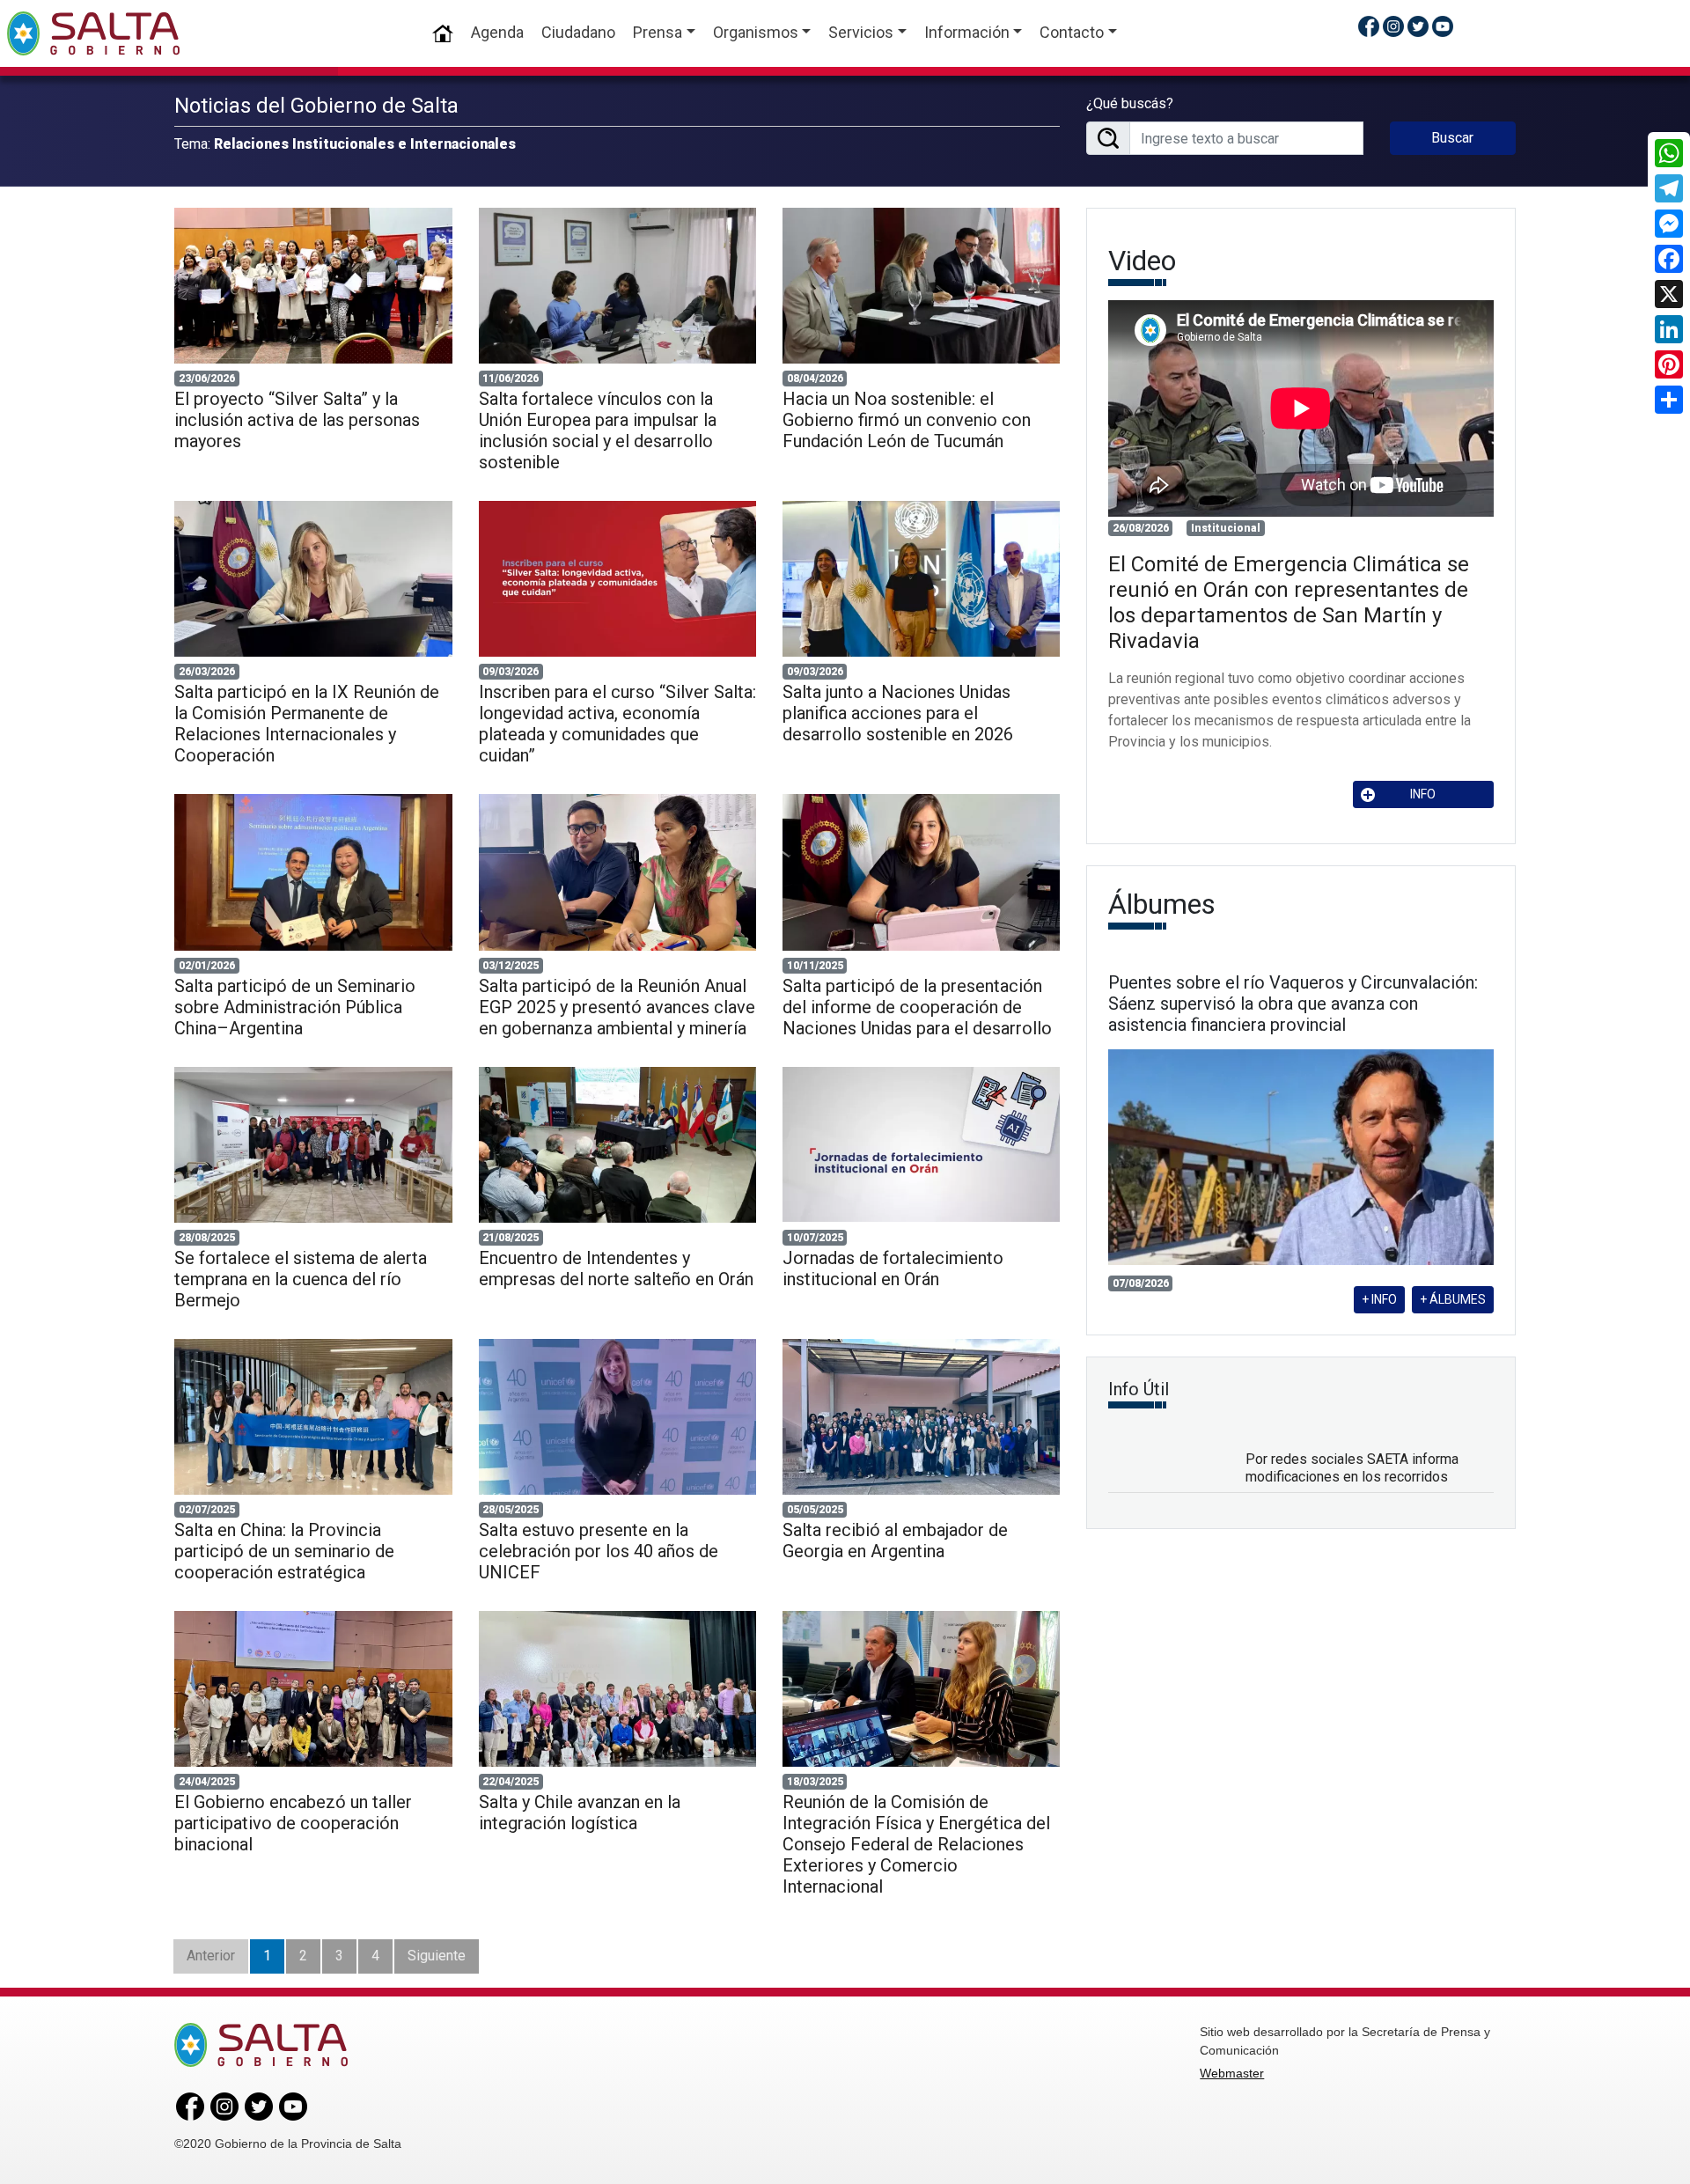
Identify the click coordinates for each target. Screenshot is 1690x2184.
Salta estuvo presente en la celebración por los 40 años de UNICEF (599, 1551)
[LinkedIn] (1669, 329)
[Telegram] (1669, 188)
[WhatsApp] (1669, 153)
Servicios (861, 32)
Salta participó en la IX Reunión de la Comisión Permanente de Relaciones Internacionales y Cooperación (307, 724)
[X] (1669, 294)
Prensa (658, 32)
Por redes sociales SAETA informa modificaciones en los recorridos (1352, 1467)
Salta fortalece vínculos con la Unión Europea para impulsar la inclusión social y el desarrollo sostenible (598, 430)
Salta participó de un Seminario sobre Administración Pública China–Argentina (295, 1007)
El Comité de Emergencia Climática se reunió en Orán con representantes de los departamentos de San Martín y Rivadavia (1289, 602)
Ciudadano (578, 32)
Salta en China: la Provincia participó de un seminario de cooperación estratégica (284, 1551)
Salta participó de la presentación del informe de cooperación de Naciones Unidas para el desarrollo (917, 1007)
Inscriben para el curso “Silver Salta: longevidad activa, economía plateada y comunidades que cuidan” (617, 724)
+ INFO (1379, 1299)
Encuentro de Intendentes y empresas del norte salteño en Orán (616, 1268)
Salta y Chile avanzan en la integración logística (580, 1813)
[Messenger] (1669, 224)
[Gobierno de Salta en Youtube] (1443, 26)
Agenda (497, 32)
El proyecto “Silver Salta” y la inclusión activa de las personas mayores (297, 420)
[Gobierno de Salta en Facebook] (1369, 26)
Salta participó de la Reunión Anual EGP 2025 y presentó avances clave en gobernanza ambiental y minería (617, 1007)
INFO (1423, 794)
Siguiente (437, 1956)
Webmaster (1232, 2073)
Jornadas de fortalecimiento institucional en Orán (893, 1268)
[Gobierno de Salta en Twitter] (1418, 26)
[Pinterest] (1669, 364)
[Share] (1669, 400)
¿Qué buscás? (1130, 103)
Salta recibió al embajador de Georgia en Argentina (895, 1541)
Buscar (1452, 138)
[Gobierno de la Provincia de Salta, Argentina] (93, 33)
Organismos (756, 32)
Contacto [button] (1072, 32)
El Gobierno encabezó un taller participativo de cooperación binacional (293, 1823)
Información (967, 32)
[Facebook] (1669, 259)
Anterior (211, 1956)
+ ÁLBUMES (1453, 1299)
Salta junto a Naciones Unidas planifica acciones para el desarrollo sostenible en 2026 (898, 713)
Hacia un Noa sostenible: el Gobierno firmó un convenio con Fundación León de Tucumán (907, 420)
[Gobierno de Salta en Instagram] (1393, 26)
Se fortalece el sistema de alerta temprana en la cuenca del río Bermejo (301, 1279)
